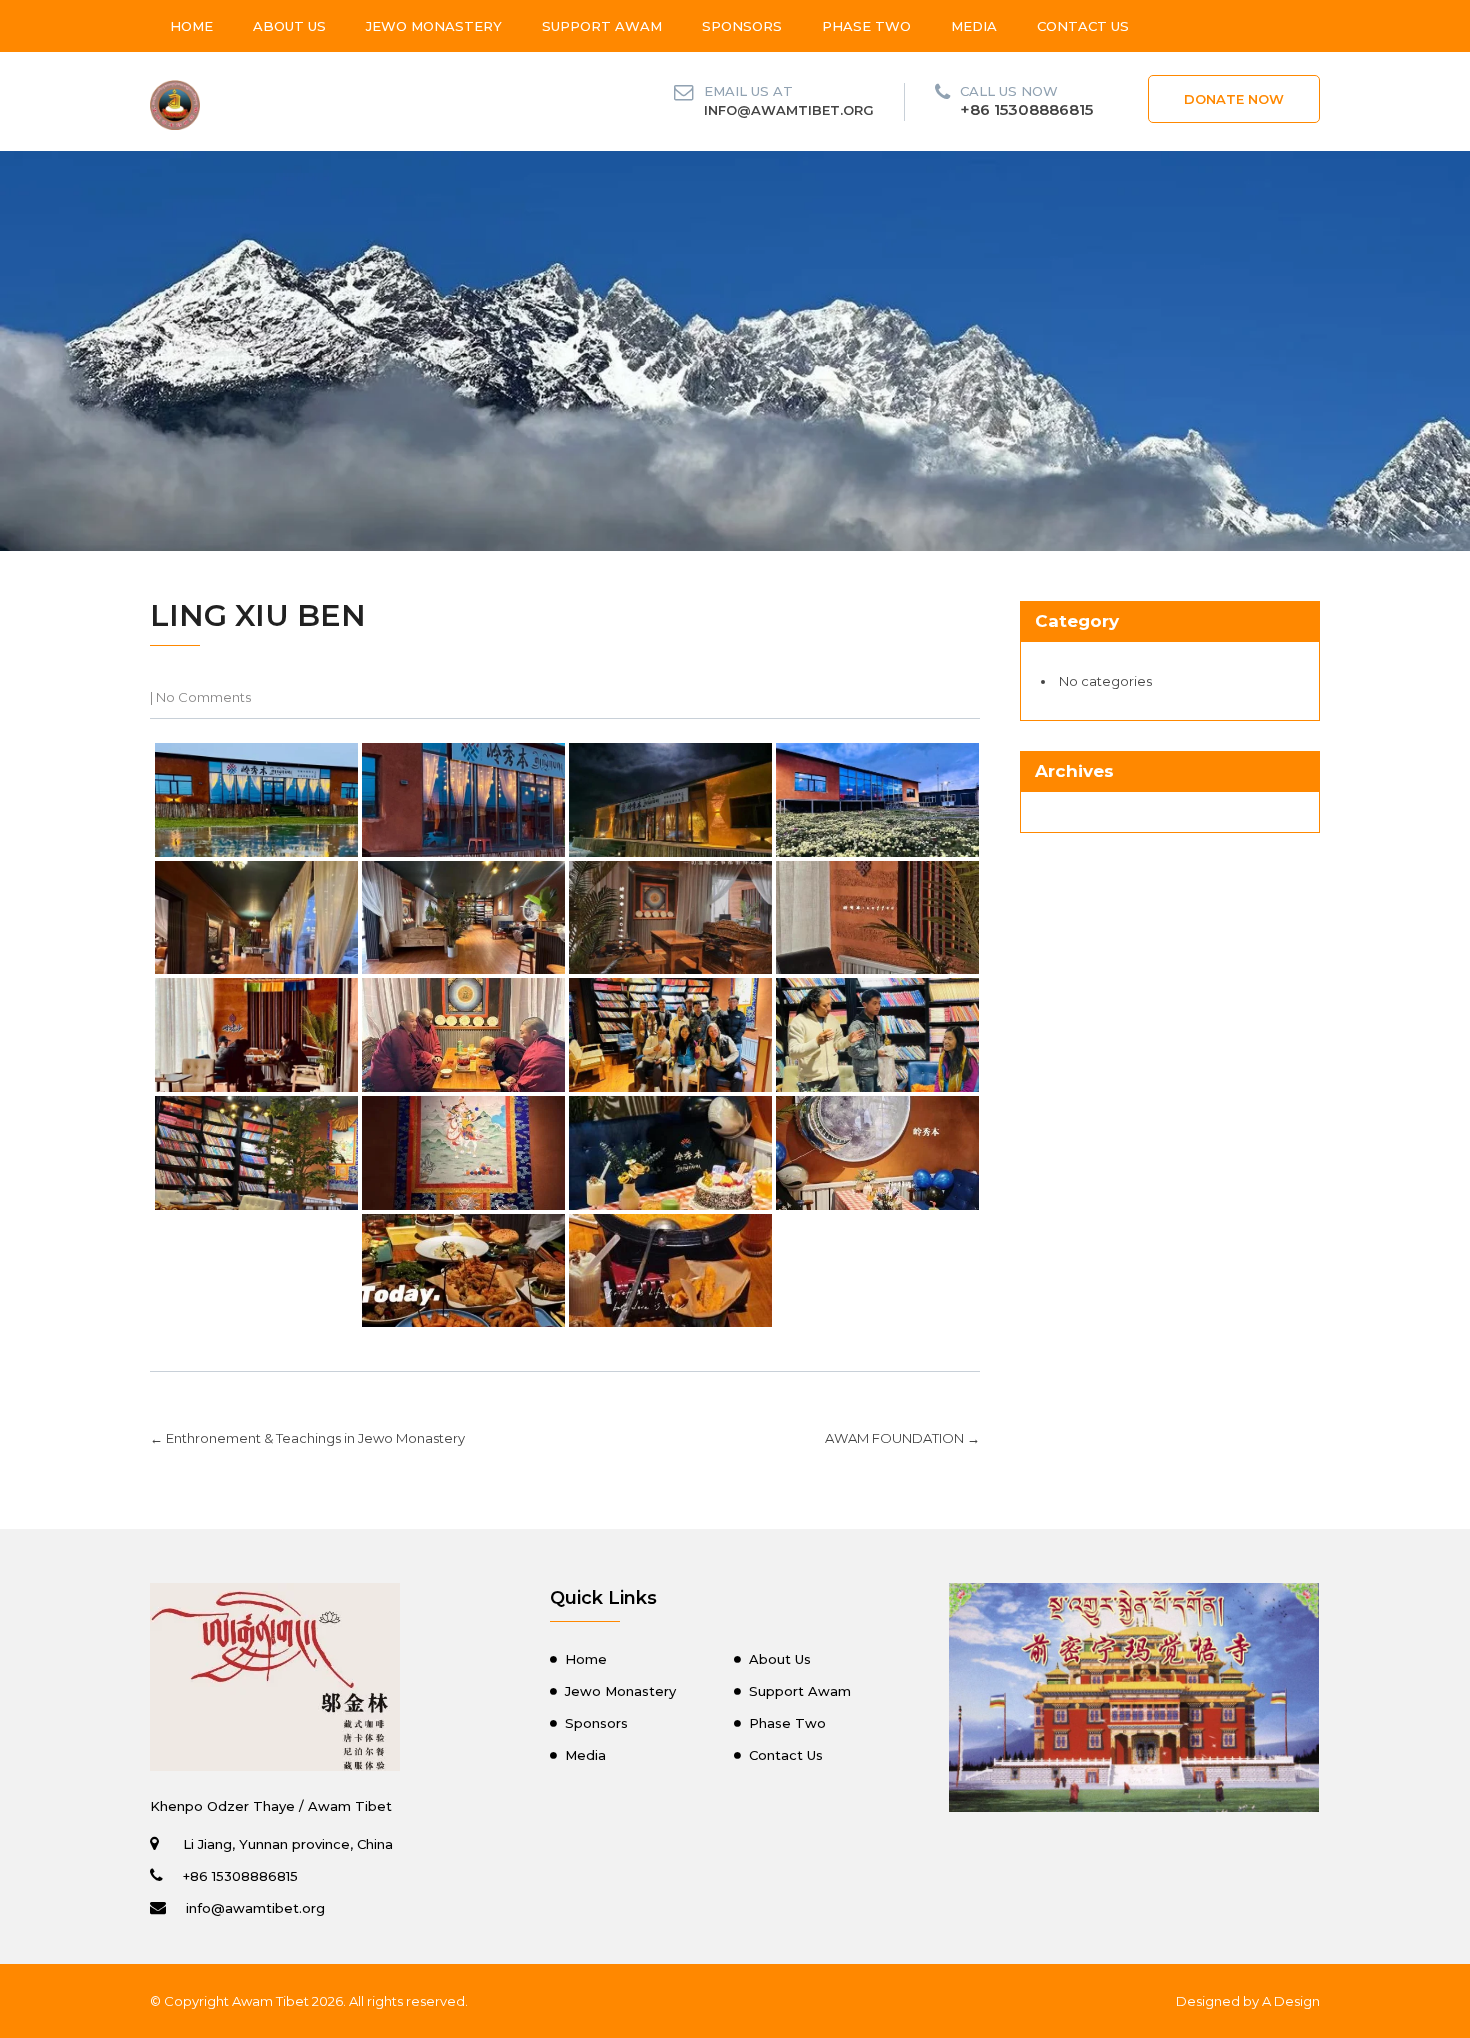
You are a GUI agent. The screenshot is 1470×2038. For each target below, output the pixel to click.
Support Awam (602, 26)
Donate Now (1234, 99)
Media (974, 26)
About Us (289, 26)
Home (191, 26)
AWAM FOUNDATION (902, 1438)
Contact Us (1083, 26)
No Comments (203, 697)
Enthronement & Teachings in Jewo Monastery (307, 1438)
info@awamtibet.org (789, 110)
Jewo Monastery (434, 26)
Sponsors (742, 26)
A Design (1291, 2001)
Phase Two (866, 26)
